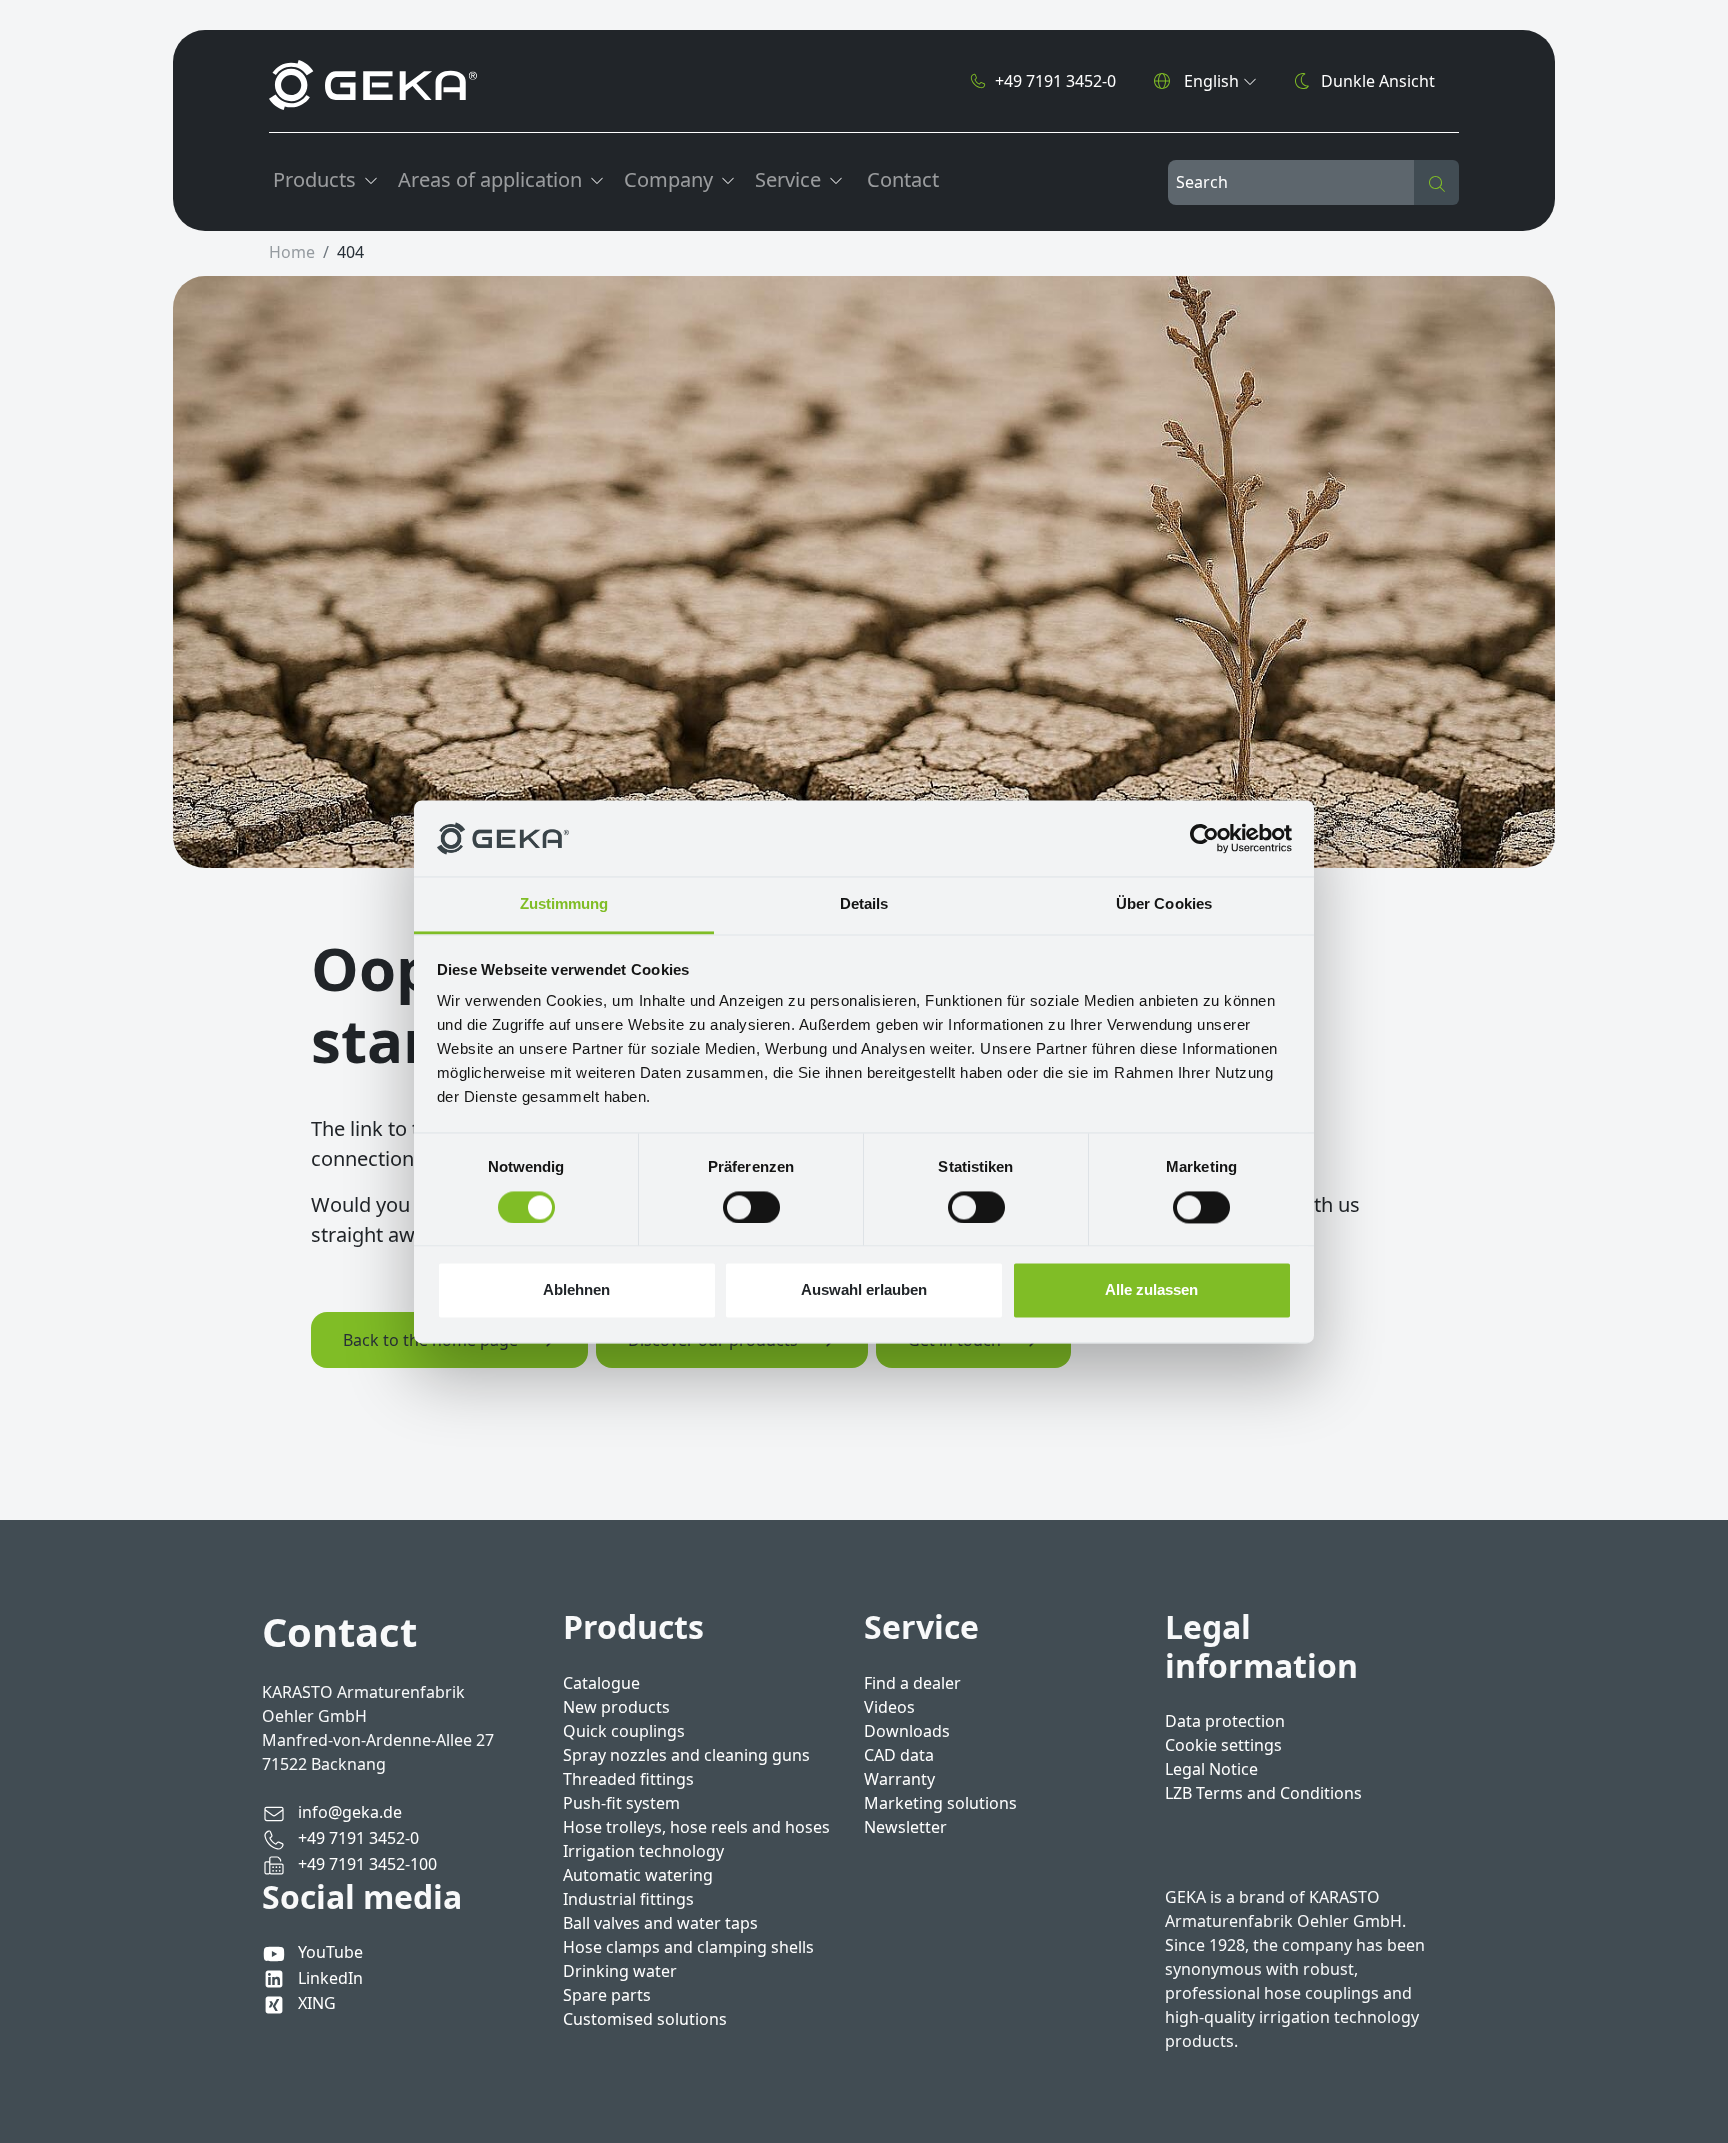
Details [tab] (864, 904)
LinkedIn (330, 1978)
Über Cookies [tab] (1164, 904)
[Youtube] (278, 1952)
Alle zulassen (1151, 1290)
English (1211, 81)
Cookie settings (1223, 1745)
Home (292, 252)
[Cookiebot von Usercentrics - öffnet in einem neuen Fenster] (1204, 838)
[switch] (751, 1207)
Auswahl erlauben (864, 1290)
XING (317, 2003)
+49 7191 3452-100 (365, 1864)
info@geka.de (348, 1812)
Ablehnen (576, 1290)
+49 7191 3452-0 (1055, 81)
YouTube (330, 1952)
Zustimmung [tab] (564, 904)
